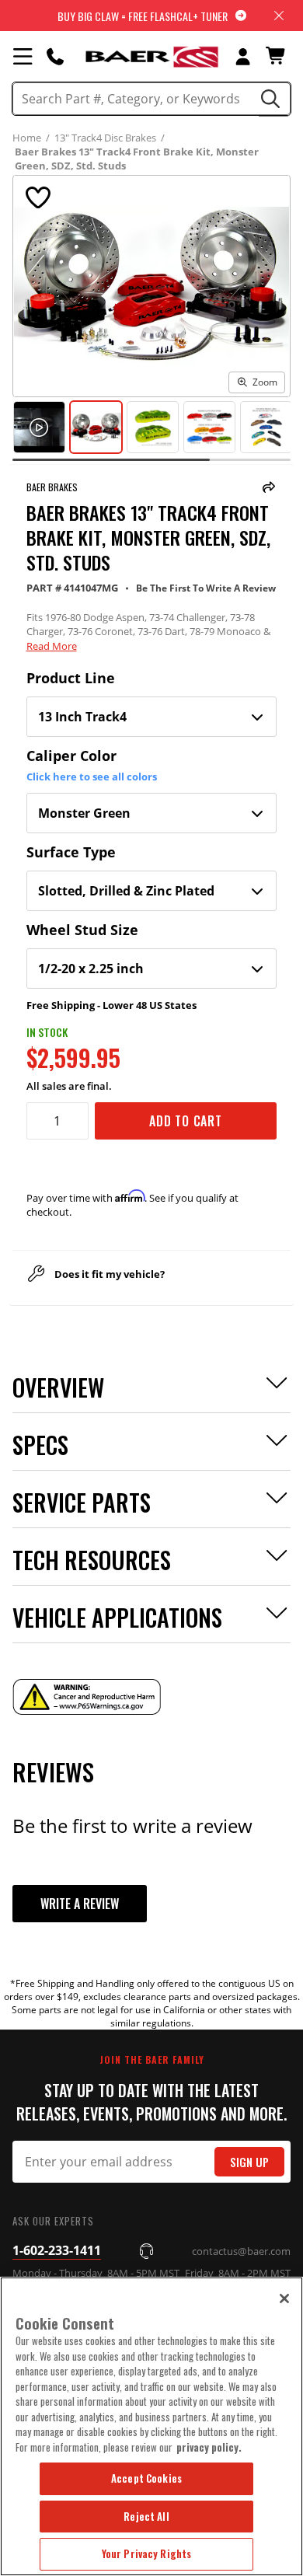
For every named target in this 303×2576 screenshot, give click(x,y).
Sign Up (249, 2162)
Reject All (146, 2516)
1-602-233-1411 (57, 2250)
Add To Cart (186, 1121)
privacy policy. (209, 2447)
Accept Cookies (146, 2478)
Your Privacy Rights (146, 2553)
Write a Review (80, 1904)
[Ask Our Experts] (55, 56)
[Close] (284, 2299)
